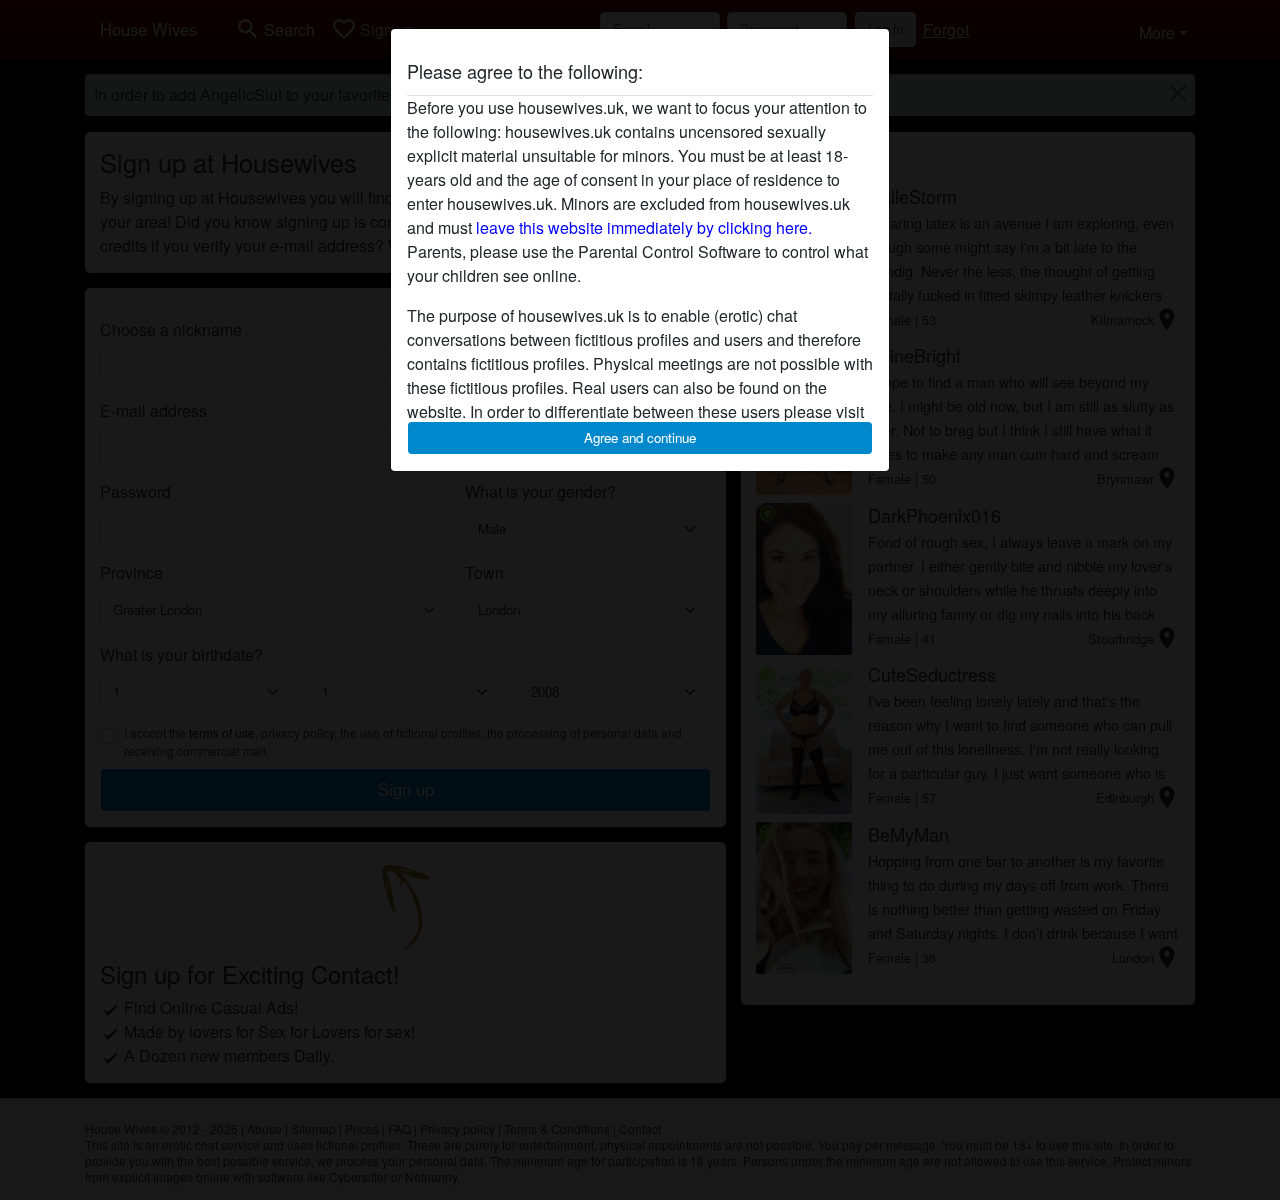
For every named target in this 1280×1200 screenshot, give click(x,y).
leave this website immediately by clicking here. (644, 227)
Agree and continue (640, 437)
